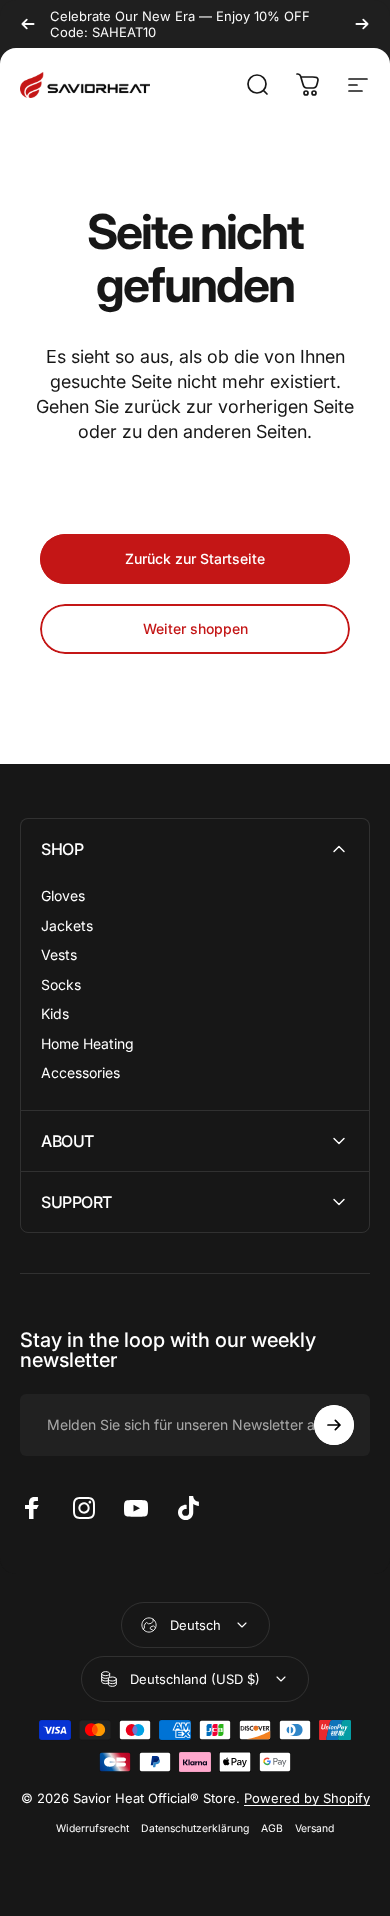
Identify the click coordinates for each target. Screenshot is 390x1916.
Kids (55, 1013)
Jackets (67, 925)
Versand (314, 1828)
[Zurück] (28, 24)
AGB (272, 1828)
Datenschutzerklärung (195, 1828)
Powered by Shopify (307, 1798)
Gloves (63, 895)
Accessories (80, 1072)
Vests (59, 954)
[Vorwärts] (362, 24)
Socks (61, 984)
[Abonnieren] (334, 1425)
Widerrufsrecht (92, 1828)
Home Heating (87, 1043)
